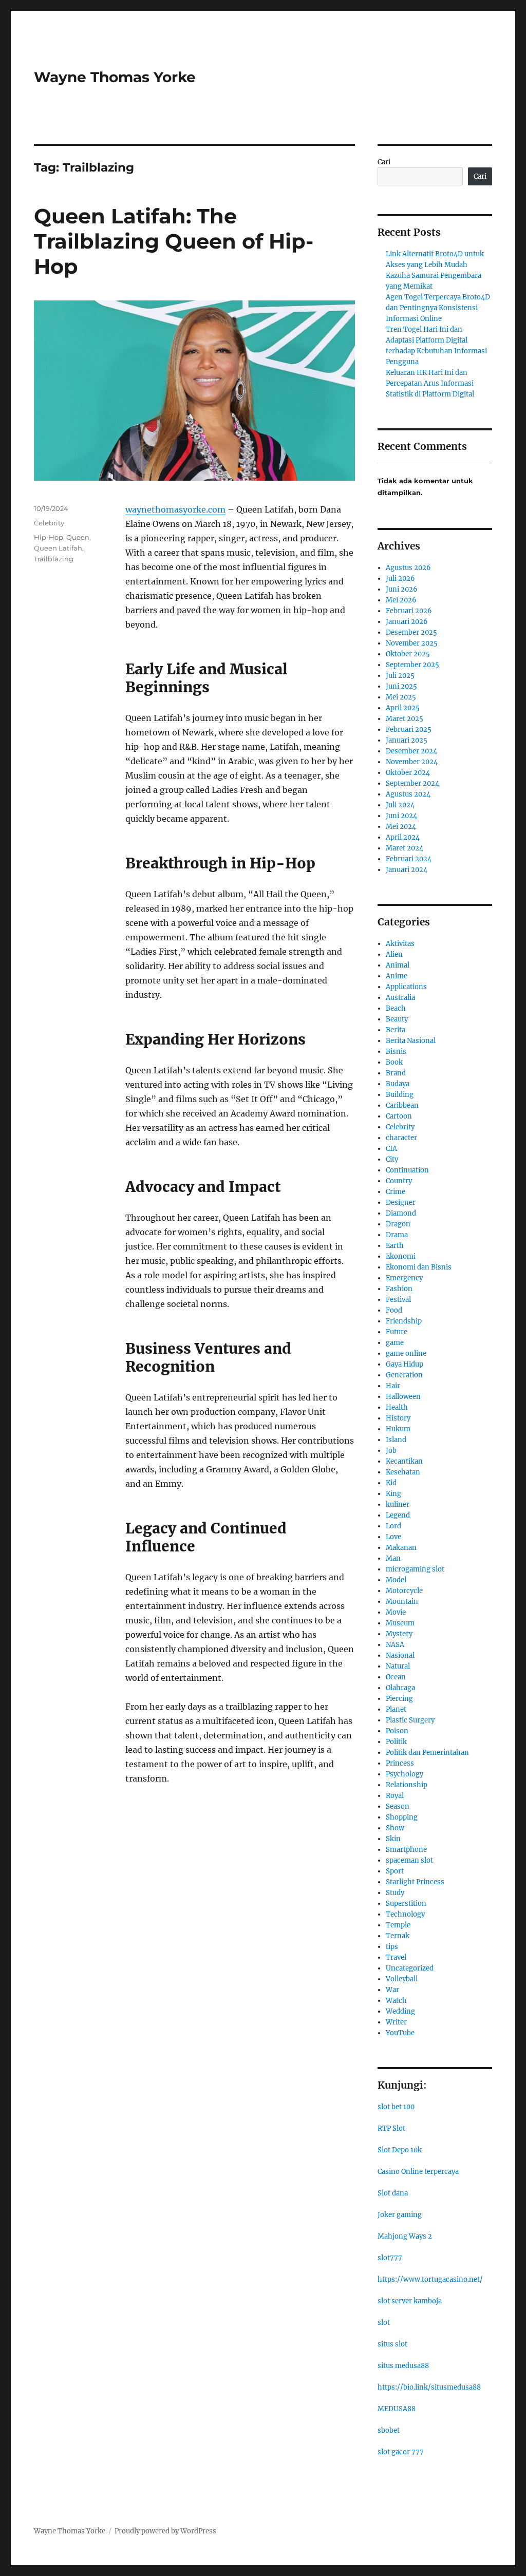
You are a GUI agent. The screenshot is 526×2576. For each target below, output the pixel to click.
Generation (404, 1375)
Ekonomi (401, 1256)
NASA (395, 1645)
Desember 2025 (411, 632)
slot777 (390, 2258)
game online (406, 1353)
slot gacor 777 (401, 2452)
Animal (398, 965)
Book (394, 1062)
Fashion (399, 1289)
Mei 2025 (401, 697)
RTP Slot (391, 2128)
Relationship (407, 1785)
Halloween (403, 1397)
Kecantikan (404, 1461)
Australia (400, 998)
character (401, 1138)
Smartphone (406, 1850)
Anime (397, 976)
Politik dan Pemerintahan (427, 1753)
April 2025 (403, 708)
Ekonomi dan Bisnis (419, 1267)
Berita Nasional (411, 1041)
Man (393, 1558)
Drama (397, 1235)
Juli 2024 (400, 805)
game (395, 1343)
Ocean (396, 1677)
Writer (396, 2022)
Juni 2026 (402, 589)
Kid (391, 1483)
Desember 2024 (411, 751)
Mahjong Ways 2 (405, 2236)
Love (393, 1537)
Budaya (398, 1084)
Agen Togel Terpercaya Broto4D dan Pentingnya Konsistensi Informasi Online (438, 308)
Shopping (402, 1817)
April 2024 (403, 837)
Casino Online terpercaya (418, 2172)
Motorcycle (404, 1591)
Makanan (401, 1548)
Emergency (404, 1278)
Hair (393, 1386)
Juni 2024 (401, 816)
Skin (393, 1839)
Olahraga (400, 1688)
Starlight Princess (415, 1882)
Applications (406, 987)
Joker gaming (400, 2215)
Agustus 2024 (408, 794)
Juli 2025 (400, 676)
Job (391, 1451)
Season (398, 1806)
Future (397, 1332)
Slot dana (393, 2193)
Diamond (401, 1213)
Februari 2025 (409, 730)
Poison (397, 1731)
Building (400, 1095)
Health (397, 1407)
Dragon (398, 1224)
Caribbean (402, 1105)
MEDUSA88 (397, 2409)
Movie (396, 1612)
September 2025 (412, 665)
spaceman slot (409, 1860)
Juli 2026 (400, 579)
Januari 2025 (407, 740)
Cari (384, 162)
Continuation (407, 1170)
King (393, 1494)
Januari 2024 (407, 870)
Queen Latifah (58, 548)
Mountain (402, 1602)
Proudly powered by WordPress (165, 2531)
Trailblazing (54, 559)
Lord (393, 1526)
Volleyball (402, 1979)
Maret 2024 (405, 848)
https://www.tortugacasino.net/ (430, 2279)
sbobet (389, 2430)
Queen (78, 537)
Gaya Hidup (405, 1364)
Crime (396, 1192)
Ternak (398, 1936)
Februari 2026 (409, 611)
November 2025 (412, 643)
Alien (394, 954)
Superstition (406, 1903)
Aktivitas (400, 944)
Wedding (400, 2011)
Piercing (399, 1699)
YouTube (400, 2033)
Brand (396, 1073)
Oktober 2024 (408, 773)
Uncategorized (410, 1968)
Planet (396, 1709)
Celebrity (49, 523)
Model (396, 1580)
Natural (398, 1666)
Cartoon (399, 1116)
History (398, 1418)
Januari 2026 (407, 622)
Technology (405, 1914)
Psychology (405, 1774)
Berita (396, 1030)
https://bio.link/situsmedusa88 (429, 2387)
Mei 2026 (401, 600)
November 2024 (412, 762)
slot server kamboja (410, 2301)
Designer (401, 1202)
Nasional (400, 1655)
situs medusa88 (403, 2366)
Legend (398, 1515)
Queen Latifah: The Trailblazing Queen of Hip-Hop (174, 241)
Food (394, 1310)
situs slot (392, 2344)
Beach (396, 1008)
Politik (396, 1742)
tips (392, 1947)
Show (395, 1828)
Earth (395, 1246)
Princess (400, 1763)
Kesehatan (403, 1472)
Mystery (399, 1634)
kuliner (398, 1504)
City (392, 1159)
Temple (398, 1925)
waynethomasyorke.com (175, 509)
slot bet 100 (396, 2107)
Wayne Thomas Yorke (115, 77)
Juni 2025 (401, 686)
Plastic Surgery (410, 1720)
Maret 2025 (405, 719)
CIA (391, 1149)
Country (399, 1181)
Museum (400, 1623)
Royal (395, 1796)
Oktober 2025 (408, 654)
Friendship (404, 1321)
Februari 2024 (409, 859)
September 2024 (412, 783)
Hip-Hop (49, 537)
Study (395, 1893)
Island (396, 1440)
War (392, 1990)
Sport (395, 1871)
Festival (398, 1300)
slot (384, 2323)
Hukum (398, 1429)
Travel (396, 1957)
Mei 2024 (401, 827)
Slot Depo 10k (400, 2150)
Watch (396, 2001)
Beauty (397, 1019)
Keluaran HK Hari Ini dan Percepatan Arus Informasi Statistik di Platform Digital (430, 383)
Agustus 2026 (408, 568)
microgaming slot (415, 1569)
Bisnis (396, 1052)
